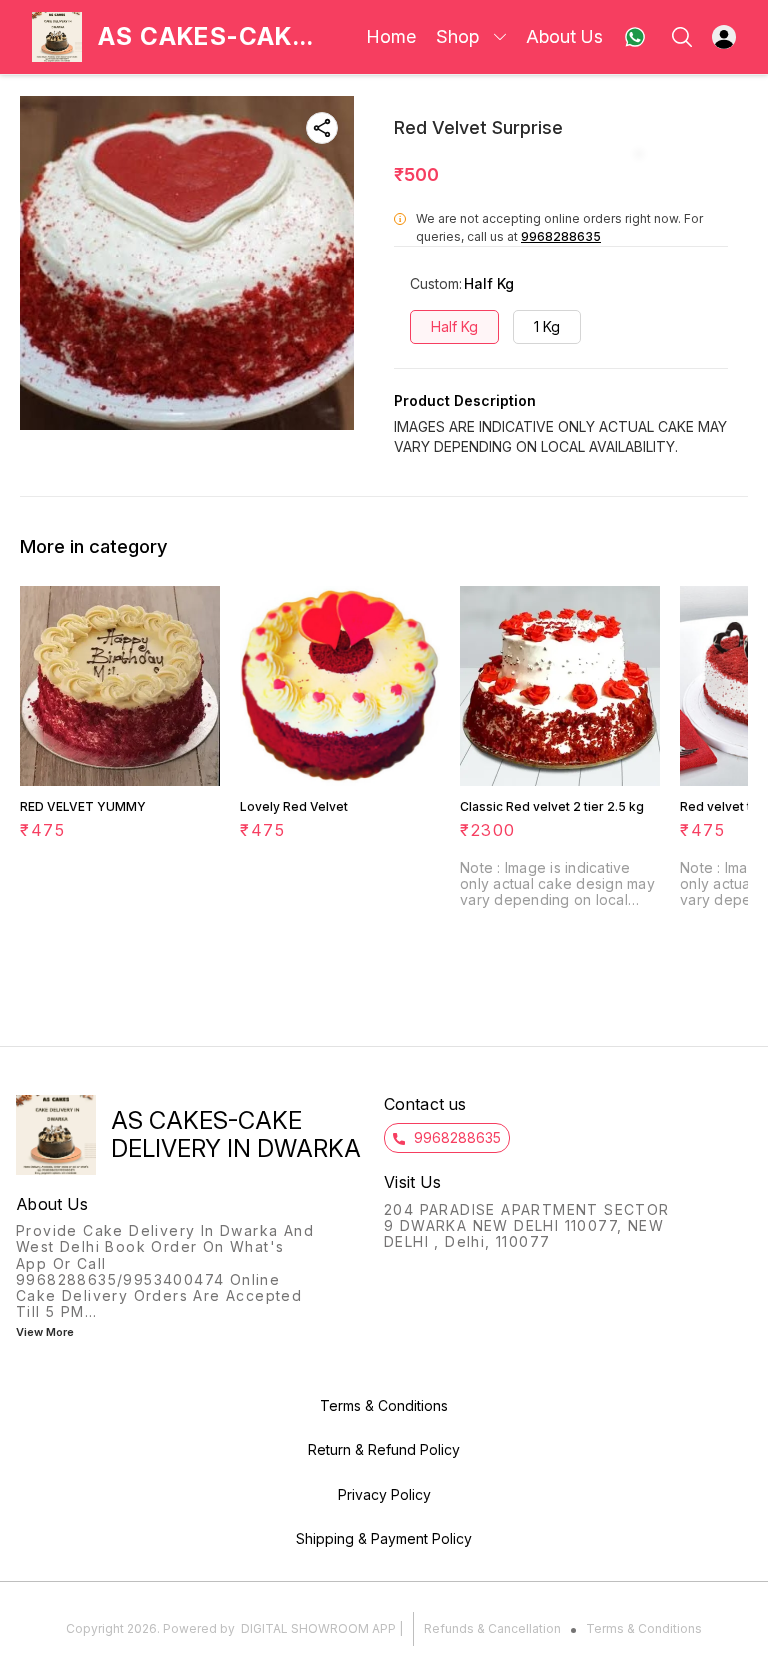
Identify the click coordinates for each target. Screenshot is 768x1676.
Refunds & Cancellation (492, 1628)
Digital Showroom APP (318, 1628)
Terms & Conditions (644, 1628)
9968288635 (561, 236)
